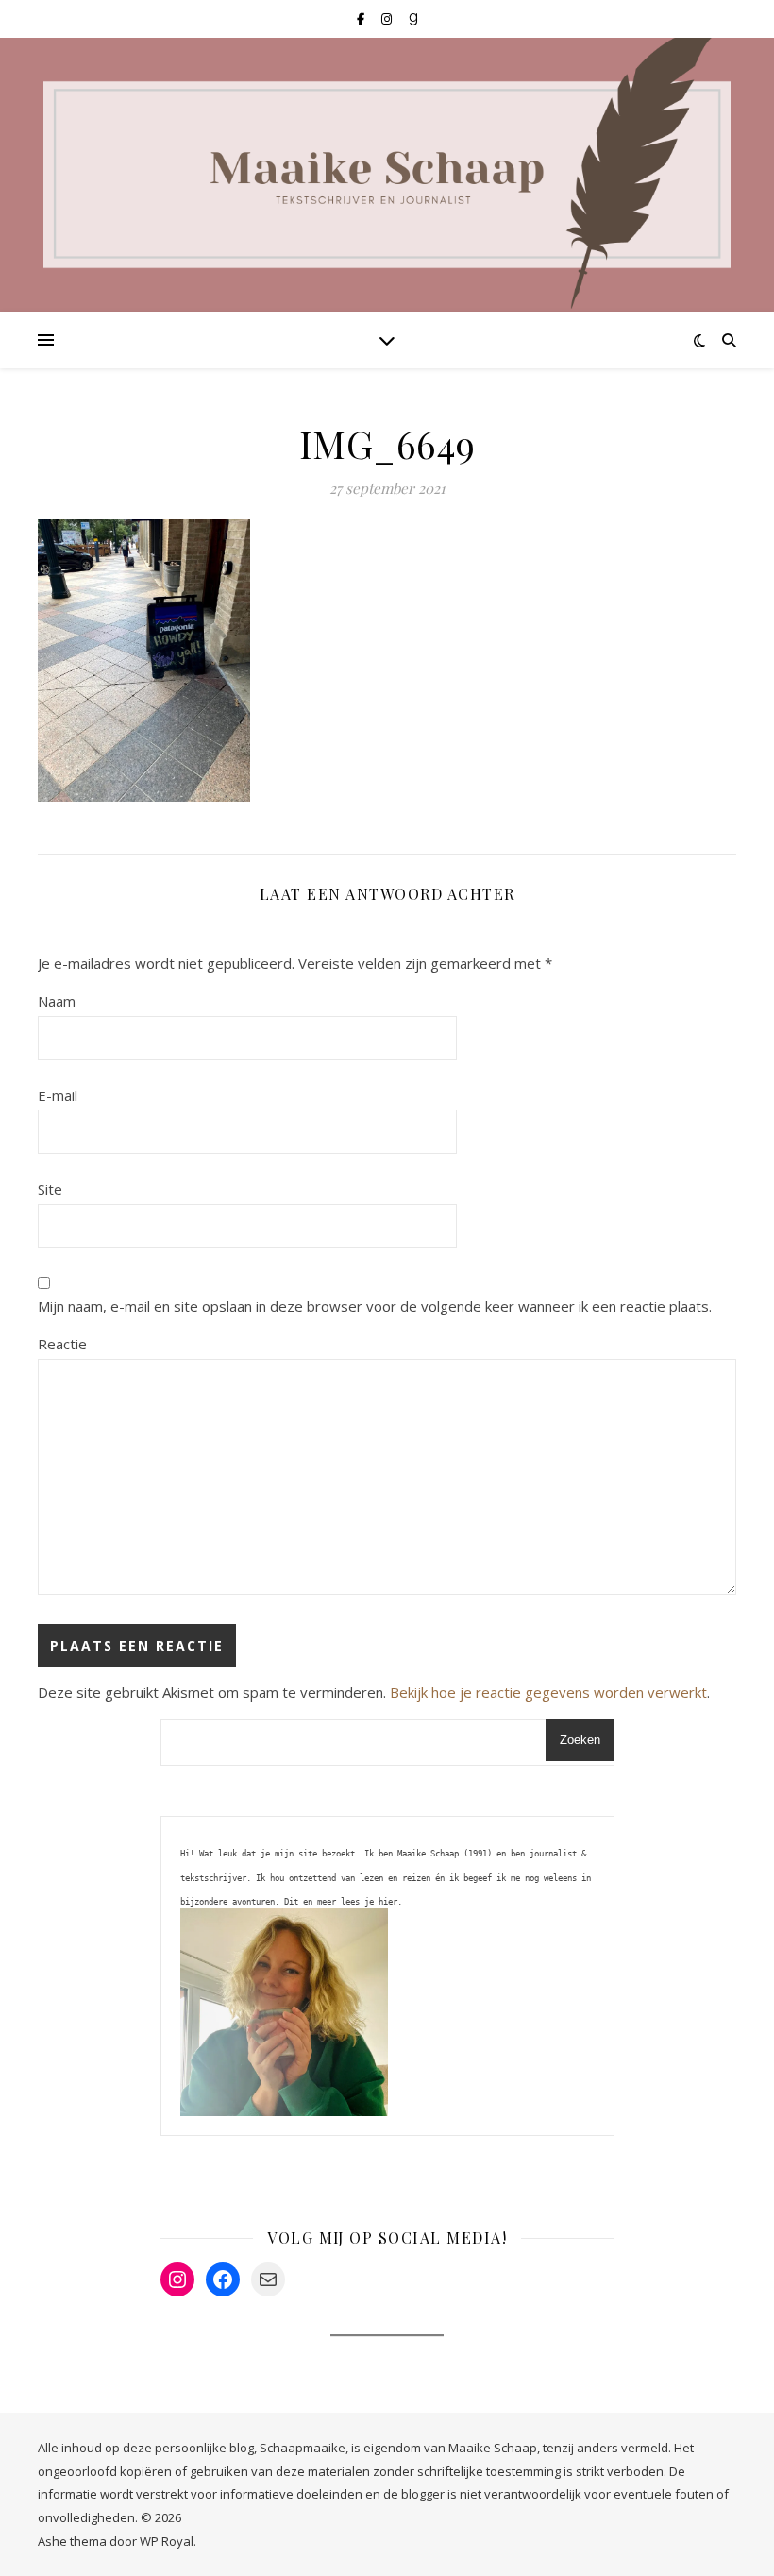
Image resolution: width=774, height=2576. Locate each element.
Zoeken (580, 1740)
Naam (57, 1001)
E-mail (58, 1095)
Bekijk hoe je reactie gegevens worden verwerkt (548, 1692)
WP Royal (167, 2541)
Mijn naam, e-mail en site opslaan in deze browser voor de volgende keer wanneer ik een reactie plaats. (375, 1306)
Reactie (62, 1344)
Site (50, 1189)
